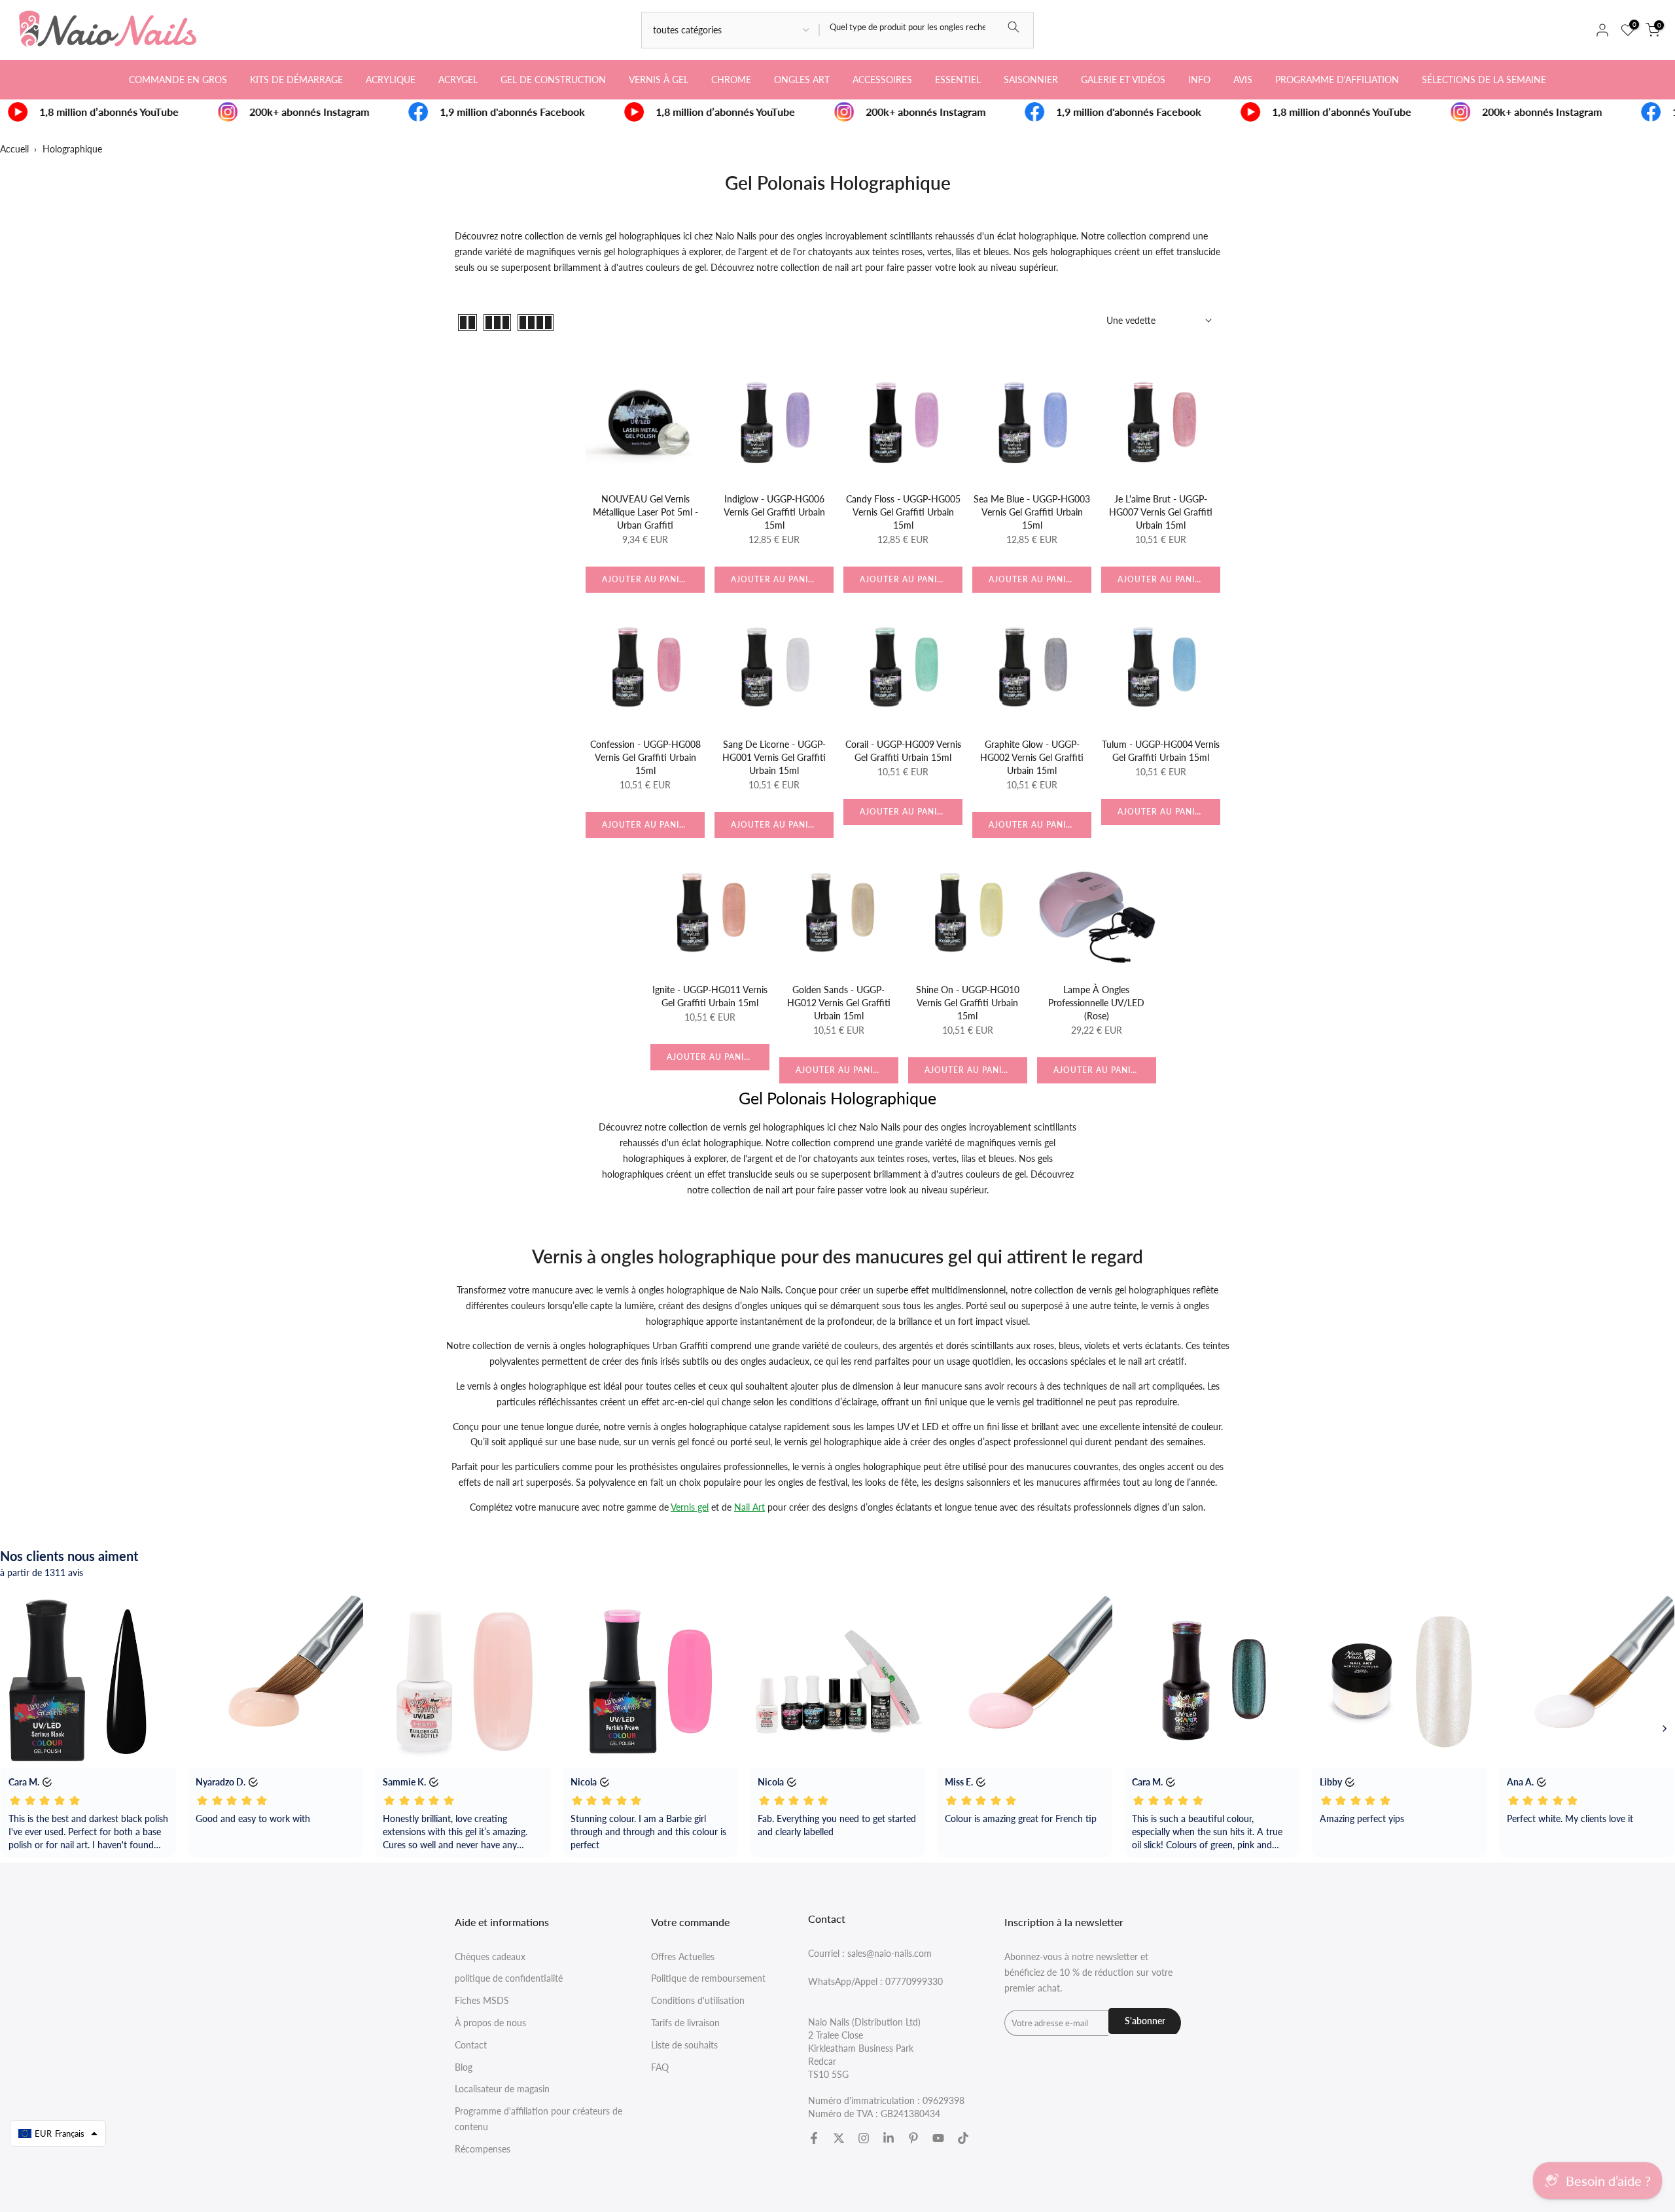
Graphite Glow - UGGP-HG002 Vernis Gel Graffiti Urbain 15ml (1032, 757)
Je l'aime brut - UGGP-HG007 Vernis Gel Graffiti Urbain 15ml (1161, 512)
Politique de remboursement (708, 1978)
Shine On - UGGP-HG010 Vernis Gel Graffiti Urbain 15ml (968, 1003)
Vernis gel (690, 1507)
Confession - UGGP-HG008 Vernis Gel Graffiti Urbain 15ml (645, 757)
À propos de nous (490, 2023)
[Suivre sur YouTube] (938, 2138)
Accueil (14, 149)
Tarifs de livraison (685, 2023)
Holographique (72, 149)
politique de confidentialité (509, 1978)
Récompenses (483, 2149)
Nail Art (749, 1507)
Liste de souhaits (684, 2045)
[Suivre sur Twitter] (839, 2138)
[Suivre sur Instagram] (864, 2138)
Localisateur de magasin (502, 2089)
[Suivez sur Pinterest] (913, 2138)
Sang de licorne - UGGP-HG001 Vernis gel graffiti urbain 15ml (774, 757)
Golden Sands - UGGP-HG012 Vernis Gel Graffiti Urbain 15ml (839, 1003)
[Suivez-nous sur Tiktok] (963, 2138)
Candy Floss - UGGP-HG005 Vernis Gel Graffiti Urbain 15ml (903, 512)
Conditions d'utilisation (698, 2000)
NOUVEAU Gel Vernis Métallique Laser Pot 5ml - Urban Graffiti (645, 512)
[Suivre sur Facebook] (814, 2138)
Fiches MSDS (482, 2000)
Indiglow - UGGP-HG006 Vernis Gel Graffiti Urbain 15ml (774, 512)
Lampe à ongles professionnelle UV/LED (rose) (1096, 1003)
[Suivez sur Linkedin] (889, 2138)
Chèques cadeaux (490, 1957)
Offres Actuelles (683, 1957)
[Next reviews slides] (1665, 1729)
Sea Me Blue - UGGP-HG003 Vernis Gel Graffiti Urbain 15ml (1032, 512)
